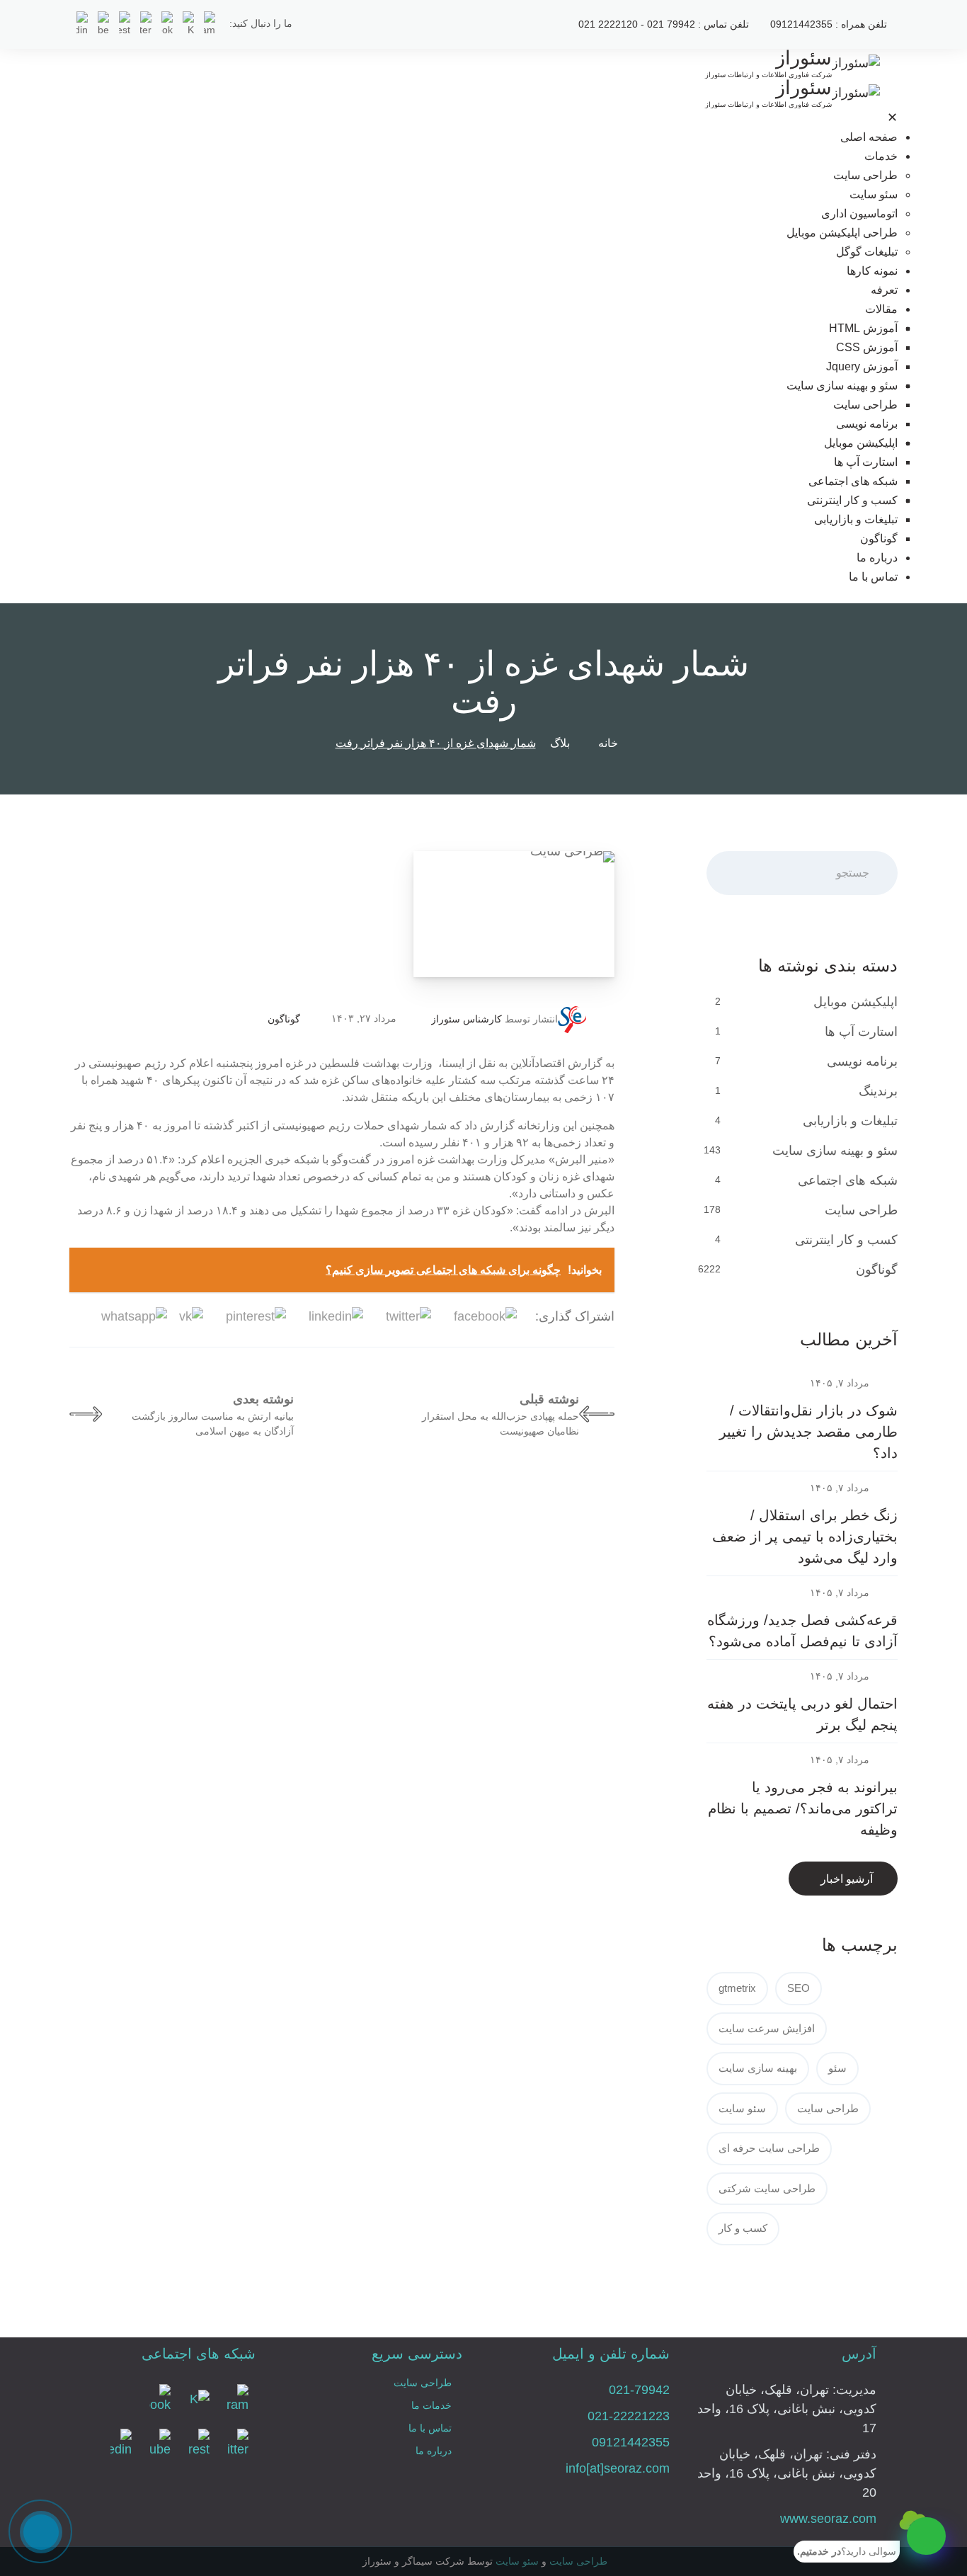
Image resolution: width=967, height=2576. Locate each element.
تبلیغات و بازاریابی (856, 519)
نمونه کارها (872, 271)
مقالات (881, 309)
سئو (837, 2068)
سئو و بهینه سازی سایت (842, 386)
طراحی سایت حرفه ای (769, 2148)
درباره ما (877, 558)
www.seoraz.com (828, 2519)
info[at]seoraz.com (618, 2468)
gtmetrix (737, 1988)
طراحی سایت (865, 175)
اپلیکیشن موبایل (861, 443)
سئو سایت (874, 194)
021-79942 (639, 2390)
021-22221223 (629, 2416)
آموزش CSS (867, 347)
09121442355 (631, 2442)
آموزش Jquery (862, 366)
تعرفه (884, 290)
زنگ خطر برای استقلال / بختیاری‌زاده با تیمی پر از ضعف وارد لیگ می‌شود (805, 1537)
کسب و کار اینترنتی (852, 500)
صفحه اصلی (869, 137)
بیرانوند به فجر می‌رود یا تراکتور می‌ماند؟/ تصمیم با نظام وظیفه (803, 1808)
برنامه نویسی (867, 424)
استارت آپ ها (866, 462)
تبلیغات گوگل (867, 252)
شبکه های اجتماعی (853, 481)
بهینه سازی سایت (758, 2068)
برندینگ (878, 1091)
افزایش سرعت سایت (767, 2028)
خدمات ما (431, 2405)
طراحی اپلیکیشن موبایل (842, 233)
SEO (799, 1988)
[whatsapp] (926, 2536)
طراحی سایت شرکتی (767, 2188)
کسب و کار (743, 2228)
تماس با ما (873, 577)
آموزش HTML (863, 328)
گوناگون (879, 538)
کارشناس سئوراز (467, 1019)
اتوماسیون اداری (859, 213)
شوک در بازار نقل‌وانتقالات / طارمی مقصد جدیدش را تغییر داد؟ (808, 1432)
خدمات (881, 156)
